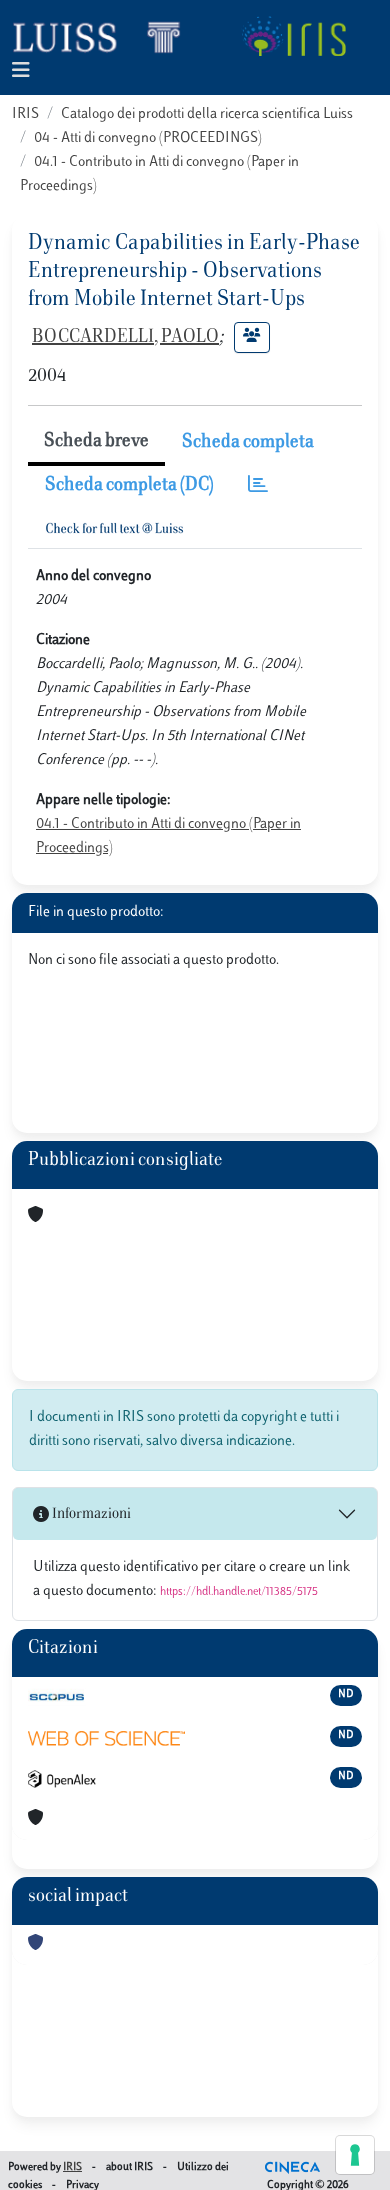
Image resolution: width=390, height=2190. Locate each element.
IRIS (25, 114)
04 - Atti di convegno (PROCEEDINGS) (148, 138)
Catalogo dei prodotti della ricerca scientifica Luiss (207, 114)
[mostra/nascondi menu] (21, 71)
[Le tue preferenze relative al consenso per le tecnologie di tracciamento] (355, 2155)
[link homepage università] (293, 36)
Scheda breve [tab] (96, 442)
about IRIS (129, 2167)
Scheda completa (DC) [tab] (129, 486)
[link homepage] (105, 36)
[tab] (258, 486)
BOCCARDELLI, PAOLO (125, 338)
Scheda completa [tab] (248, 443)
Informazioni (90, 1514)
